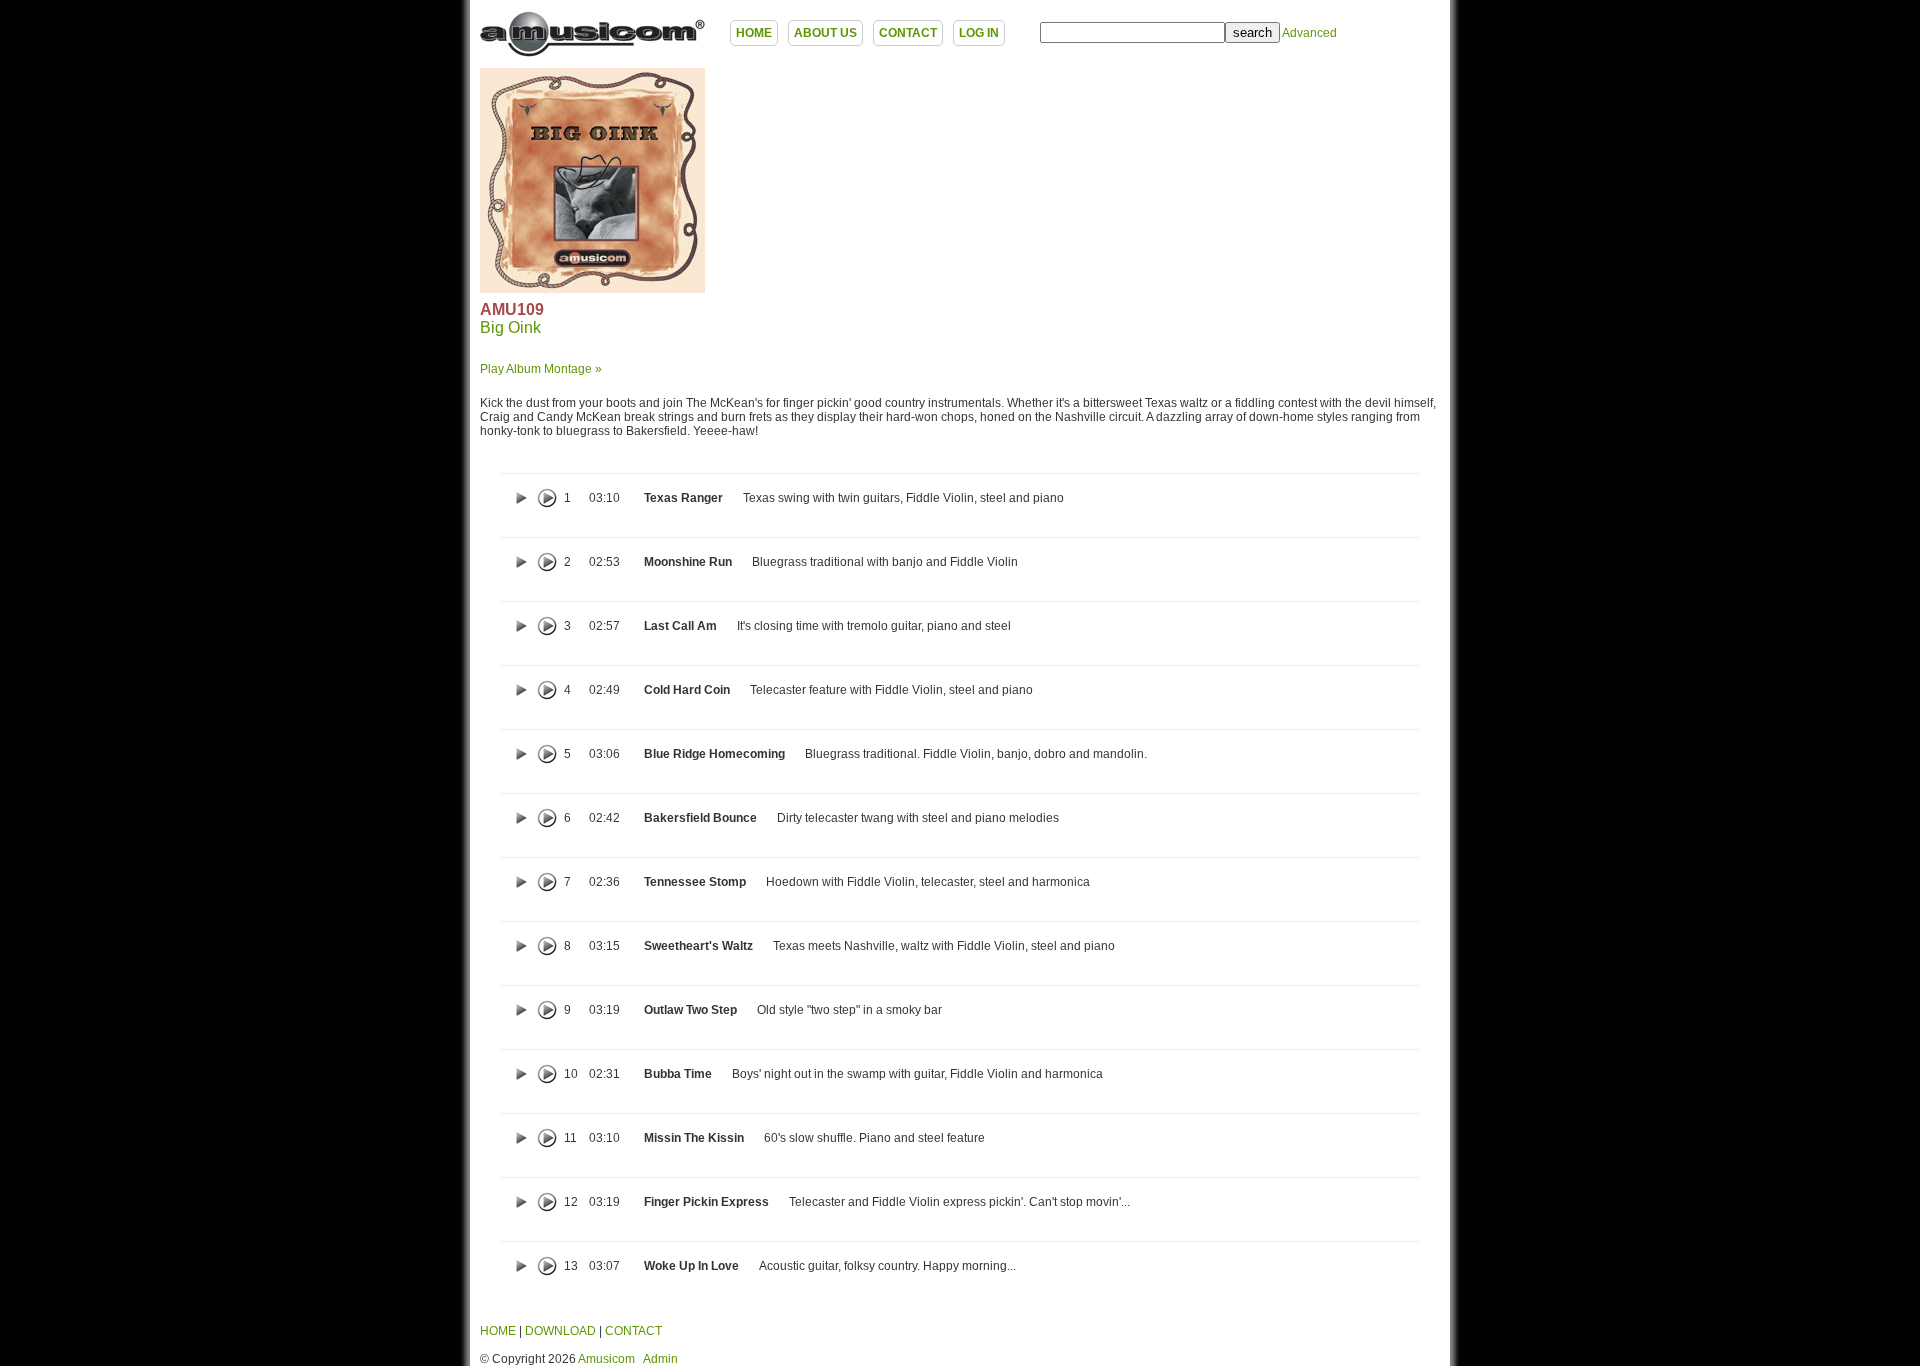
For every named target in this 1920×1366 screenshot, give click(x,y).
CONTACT (908, 33)
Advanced (1309, 33)
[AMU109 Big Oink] (592, 289)
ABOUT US (825, 33)
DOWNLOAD (560, 1331)
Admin (660, 1359)
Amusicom (606, 1359)
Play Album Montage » (541, 369)
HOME (754, 33)
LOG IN (979, 33)
